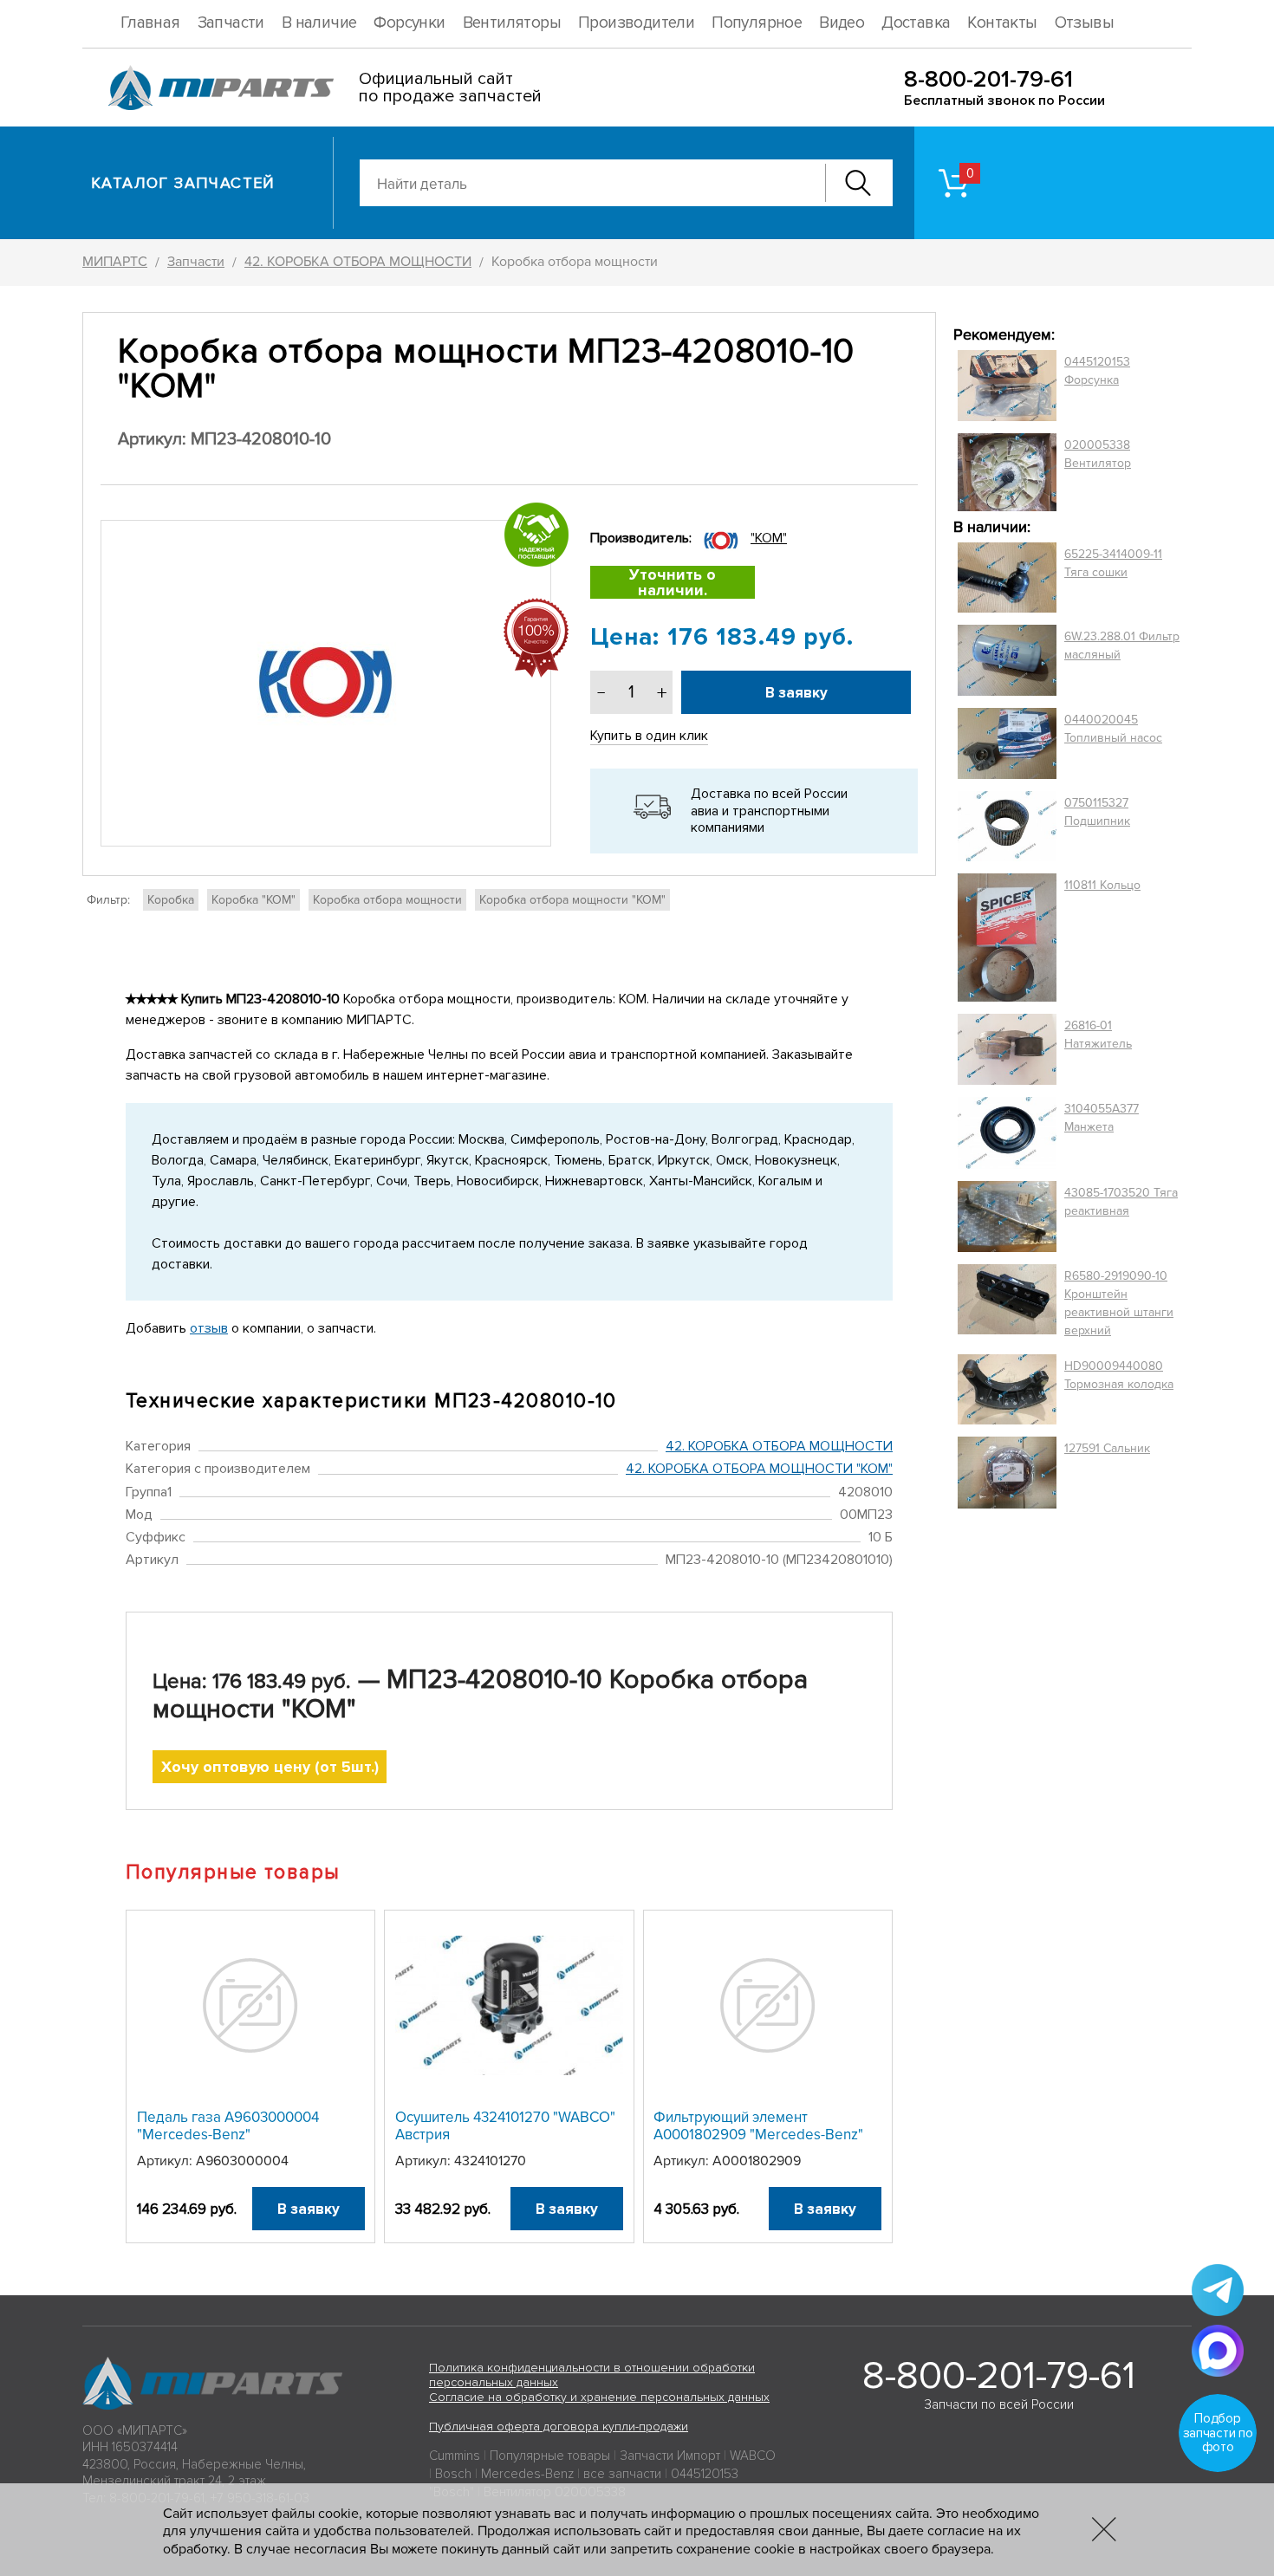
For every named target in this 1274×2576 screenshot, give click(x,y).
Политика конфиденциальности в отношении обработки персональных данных (592, 2375)
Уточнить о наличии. (673, 582)
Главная (150, 23)
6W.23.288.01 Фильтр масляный (1122, 646)
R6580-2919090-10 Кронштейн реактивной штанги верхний (1119, 1303)
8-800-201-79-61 (988, 79)
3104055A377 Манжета (1102, 1118)
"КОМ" (769, 538)
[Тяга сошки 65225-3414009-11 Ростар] (1007, 578)
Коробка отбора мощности (387, 900)
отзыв (209, 1328)
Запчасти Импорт (670, 2456)
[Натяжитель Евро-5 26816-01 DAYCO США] (1007, 1049)
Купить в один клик (649, 736)
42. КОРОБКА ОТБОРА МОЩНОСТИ (779, 1446)
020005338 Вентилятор (1098, 454)
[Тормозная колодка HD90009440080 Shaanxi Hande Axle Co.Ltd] (1007, 1390)
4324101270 (490, 2161)
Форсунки (409, 23)
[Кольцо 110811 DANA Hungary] (1007, 938)
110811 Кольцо (1102, 885)
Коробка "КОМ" (253, 900)
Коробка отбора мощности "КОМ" (572, 900)
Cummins (455, 2456)
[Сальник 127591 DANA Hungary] (1007, 1473)
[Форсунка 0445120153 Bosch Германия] (1007, 386)
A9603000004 (242, 2161)
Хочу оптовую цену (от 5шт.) (270, 1767)
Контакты (1002, 23)
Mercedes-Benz (527, 2474)
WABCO (753, 2456)
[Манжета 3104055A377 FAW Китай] (1007, 1132)
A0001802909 (757, 2161)
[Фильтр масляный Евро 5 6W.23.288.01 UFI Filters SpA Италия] (1007, 660)
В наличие (319, 23)
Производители (636, 23)
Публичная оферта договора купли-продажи (559, 2427)
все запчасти (622, 2474)
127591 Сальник (1107, 1448)
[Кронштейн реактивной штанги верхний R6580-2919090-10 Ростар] (1007, 1303)
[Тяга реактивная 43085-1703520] (1007, 1217)
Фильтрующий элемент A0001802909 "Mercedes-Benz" (758, 2126)
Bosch (453, 2474)
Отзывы (1084, 23)
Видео (842, 23)
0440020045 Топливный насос (1113, 729)
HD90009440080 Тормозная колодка (1119, 1375)
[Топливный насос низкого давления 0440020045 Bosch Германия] (1007, 743)
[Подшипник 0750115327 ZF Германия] (1007, 826)
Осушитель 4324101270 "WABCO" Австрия (505, 2126)
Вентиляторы (512, 23)
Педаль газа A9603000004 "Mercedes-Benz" (228, 2126)
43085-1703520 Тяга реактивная (1121, 1202)
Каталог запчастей (183, 183)
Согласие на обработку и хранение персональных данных (599, 2397)
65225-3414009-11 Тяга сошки (1113, 563)
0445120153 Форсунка (1097, 371)
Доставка (916, 23)
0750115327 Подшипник (1097, 812)
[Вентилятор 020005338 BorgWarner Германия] (1007, 472)
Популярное (757, 23)
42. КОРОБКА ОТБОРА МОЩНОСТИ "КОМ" (759, 1469)
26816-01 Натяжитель (1098, 1035)
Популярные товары (550, 2456)
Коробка (171, 900)
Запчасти (231, 23)
